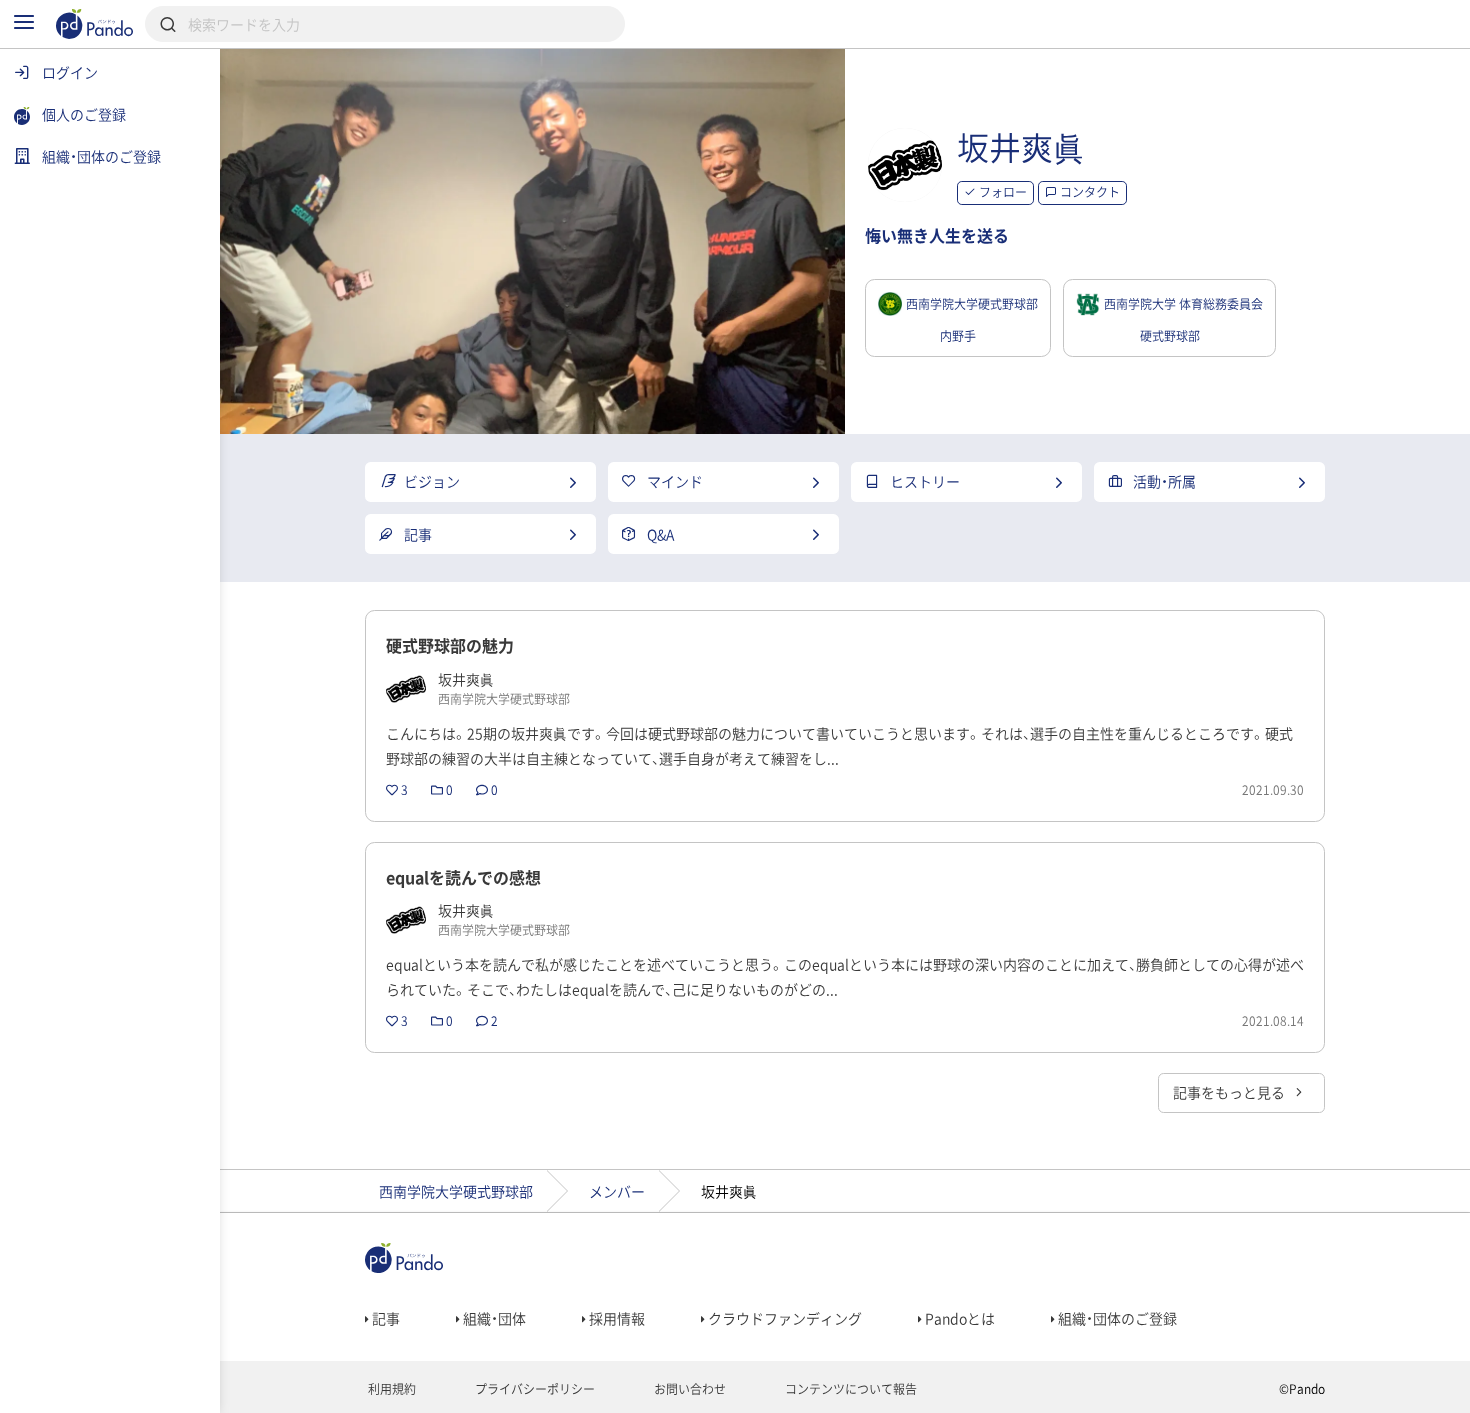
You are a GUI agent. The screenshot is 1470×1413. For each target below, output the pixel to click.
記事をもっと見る (1230, 1092)
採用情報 (615, 1318)
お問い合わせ (688, 1389)
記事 (384, 1318)
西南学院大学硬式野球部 (456, 1191)
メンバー (617, 1191)
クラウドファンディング (783, 1318)
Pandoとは (958, 1318)
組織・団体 (493, 1318)
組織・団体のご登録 (1116, 1318)
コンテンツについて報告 (849, 1389)
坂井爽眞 (1021, 146)
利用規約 (390, 1389)
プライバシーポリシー (533, 1389)
